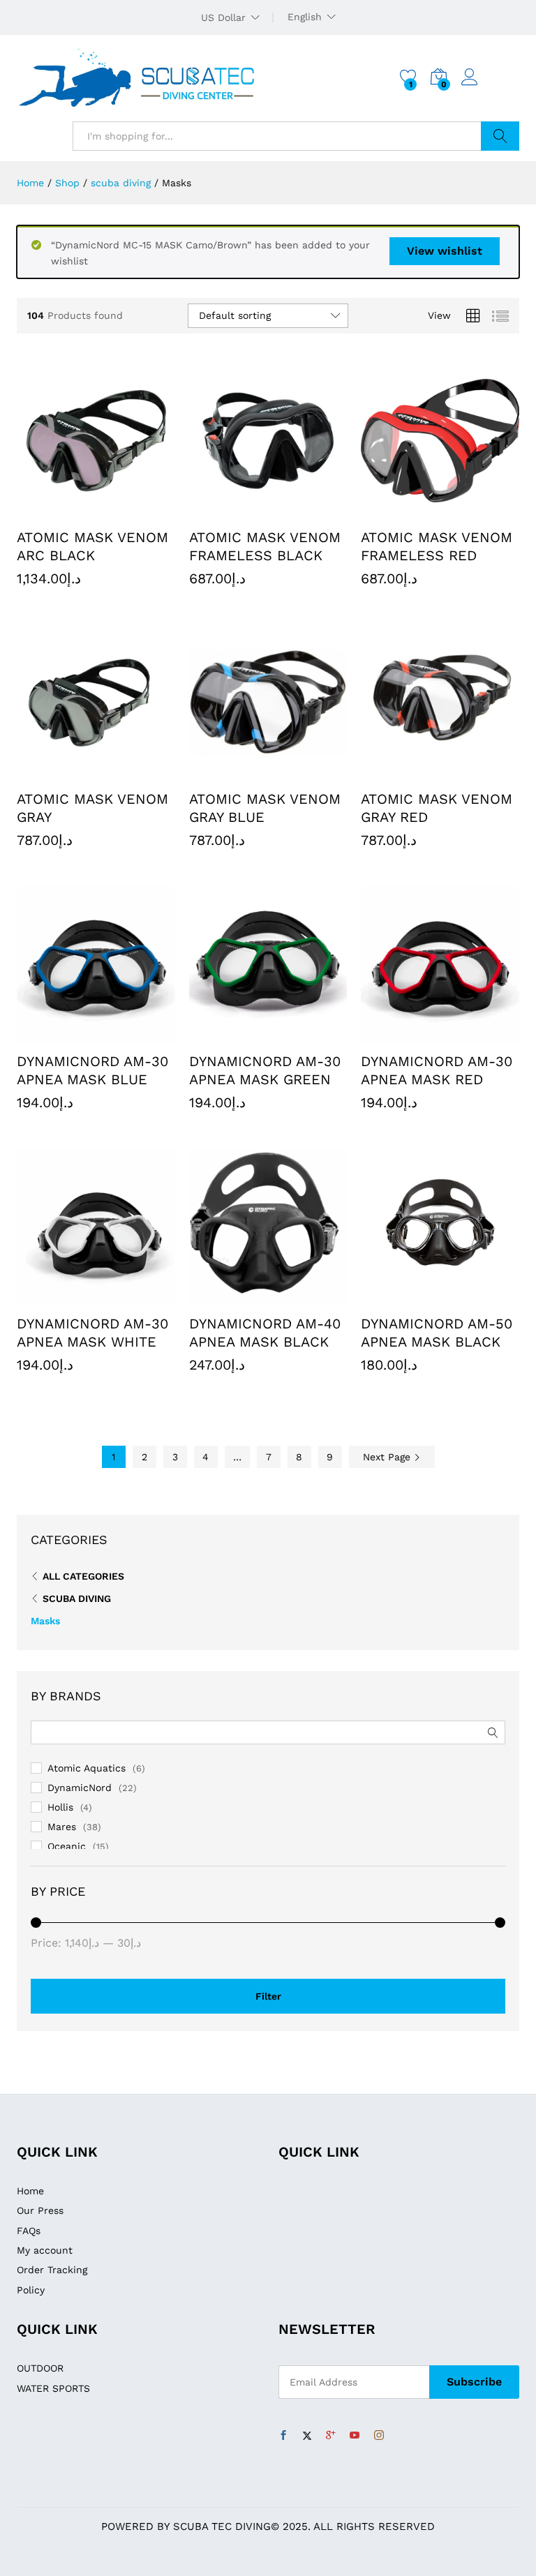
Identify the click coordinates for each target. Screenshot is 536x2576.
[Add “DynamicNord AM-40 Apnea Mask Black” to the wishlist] (300, 1298)
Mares (62, 1827)
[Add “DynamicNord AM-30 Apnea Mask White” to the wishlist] (128, 1298)
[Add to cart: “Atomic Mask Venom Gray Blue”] (236, 773)
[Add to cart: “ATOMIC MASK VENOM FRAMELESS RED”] (408, 511)
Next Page (388, 1457)
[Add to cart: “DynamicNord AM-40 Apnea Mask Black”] (236, 1298)
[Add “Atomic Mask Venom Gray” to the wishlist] (128, 773)
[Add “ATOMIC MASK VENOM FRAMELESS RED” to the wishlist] (472, 511)
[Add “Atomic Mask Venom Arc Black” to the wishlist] (128, 511)
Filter (268, 1996)
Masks (45, 1621)
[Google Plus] (331, 2436)
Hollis (60, 1807)
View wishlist (445, 251)
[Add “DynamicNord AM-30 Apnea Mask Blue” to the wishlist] (128, 1035)
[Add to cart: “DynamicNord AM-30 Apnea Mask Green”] (236, 1035)
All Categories (83, 1576)
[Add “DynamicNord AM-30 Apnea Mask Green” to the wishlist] (300, 1035)
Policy (31, 2290)
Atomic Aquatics (87, 1768)
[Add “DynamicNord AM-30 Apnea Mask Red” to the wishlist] (472, 1035)
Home (30, 2191)
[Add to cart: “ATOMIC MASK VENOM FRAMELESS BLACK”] (236, 511)
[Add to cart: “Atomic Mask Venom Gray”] (64, 773)
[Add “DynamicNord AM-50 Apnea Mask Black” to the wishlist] (472, 1298)
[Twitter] (307, 2436)
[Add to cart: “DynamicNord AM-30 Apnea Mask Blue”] (64, 1035)
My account (45, 2250)
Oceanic (67, 1846)
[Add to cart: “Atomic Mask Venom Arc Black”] (64, 511)
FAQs (29, 2231)
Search (500, 136)
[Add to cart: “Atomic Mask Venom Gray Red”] (408, 773)
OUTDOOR (40, 2368)
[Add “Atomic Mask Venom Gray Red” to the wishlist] (472, 773)
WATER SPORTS (53, 2388)
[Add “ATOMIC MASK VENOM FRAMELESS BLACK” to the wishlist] (300, 511)
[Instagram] (379, 2436)
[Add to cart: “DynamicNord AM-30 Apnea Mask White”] (64, 1298)
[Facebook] (283, 2436)
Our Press (40, 2210)
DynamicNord (80, 1788)
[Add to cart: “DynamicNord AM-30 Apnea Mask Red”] (408, 1035)
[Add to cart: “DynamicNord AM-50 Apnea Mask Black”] (408, 1298)
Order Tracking (52, 2270)
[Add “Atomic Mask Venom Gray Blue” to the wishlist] (300, 773)
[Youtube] (355, 2436)
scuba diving (77, 1598)
